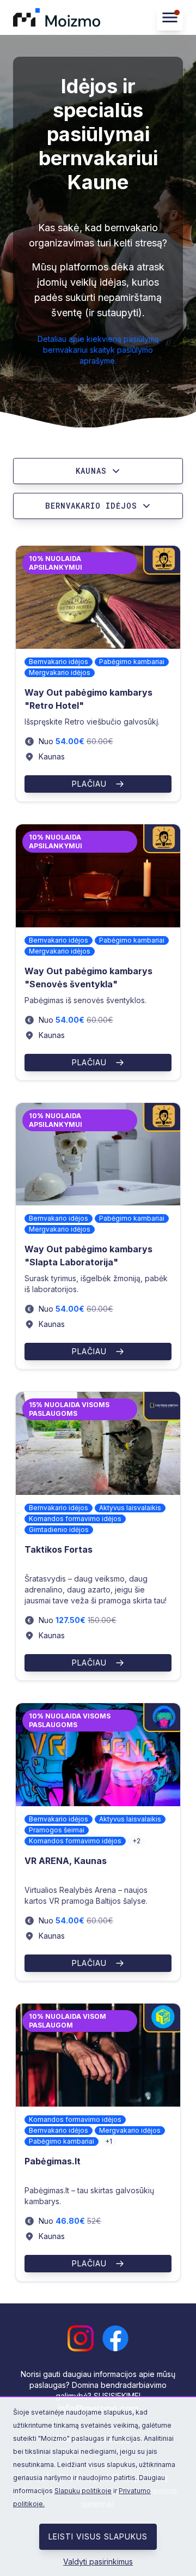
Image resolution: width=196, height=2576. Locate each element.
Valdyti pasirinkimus (98, 2562)
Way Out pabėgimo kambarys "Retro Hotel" (88, 699)
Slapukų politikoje (83, 2491)
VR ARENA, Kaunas (66, 1861)
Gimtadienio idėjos (59, 1530)
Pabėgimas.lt (53, 2161)
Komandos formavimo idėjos (75, 1519)
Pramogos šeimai (57, 1830)
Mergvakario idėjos (60, 672)
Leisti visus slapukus (98, 2536)
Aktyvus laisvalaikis (130, 1508)
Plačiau (89, 784)
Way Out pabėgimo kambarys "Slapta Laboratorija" (88, 1256)
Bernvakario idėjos (59, 662)
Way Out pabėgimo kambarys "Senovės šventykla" (88, 978)
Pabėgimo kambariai (132, 662)
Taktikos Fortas (59, 1549)
